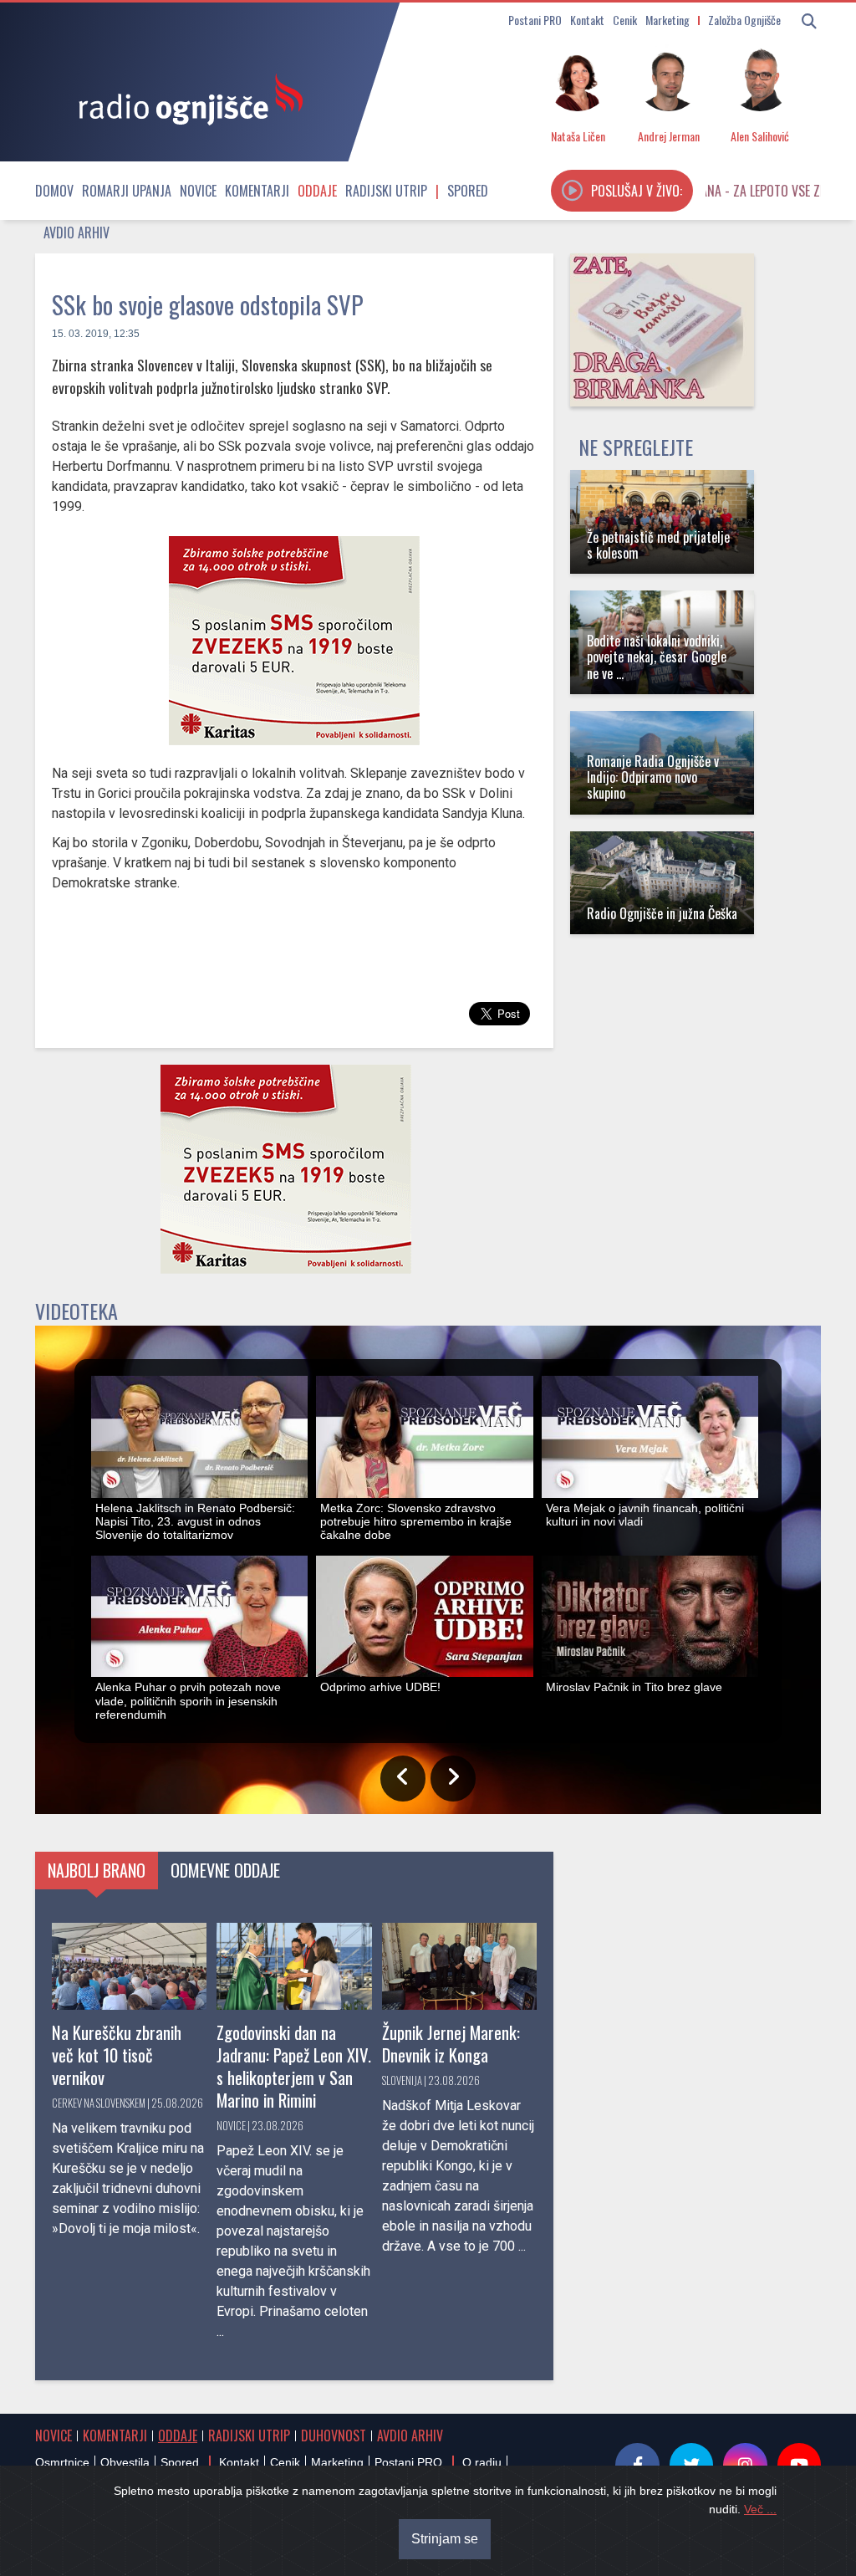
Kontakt (587, 20)
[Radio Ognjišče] (186, 99)
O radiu (482, 2462)
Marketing (667, 20)
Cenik (625, 20)
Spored (468, 191)
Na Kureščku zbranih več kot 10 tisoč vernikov (117, 2055)
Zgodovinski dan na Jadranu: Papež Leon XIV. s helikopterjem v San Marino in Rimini (294, 2066)
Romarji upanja (127, 191)
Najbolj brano (97, 1870)
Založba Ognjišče (744, 20)
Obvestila (125, 2462)
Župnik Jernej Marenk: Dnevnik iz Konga (451, 2043)
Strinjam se (445, 2539)
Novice (198, 191)
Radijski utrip (386, 191)
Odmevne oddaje (225, 1870)
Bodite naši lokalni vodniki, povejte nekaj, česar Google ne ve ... (657, 657)
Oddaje (317, 191)
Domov (54, 191)
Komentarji (257, 191)
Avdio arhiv (76, 233)
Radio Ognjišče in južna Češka (662, 913)
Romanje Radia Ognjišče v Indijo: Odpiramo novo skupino (653, 777)
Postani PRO (535, 20)
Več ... (760, 2509)
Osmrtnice (62, 2462)
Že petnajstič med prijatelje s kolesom (658, 545)
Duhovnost (334, 2435)
